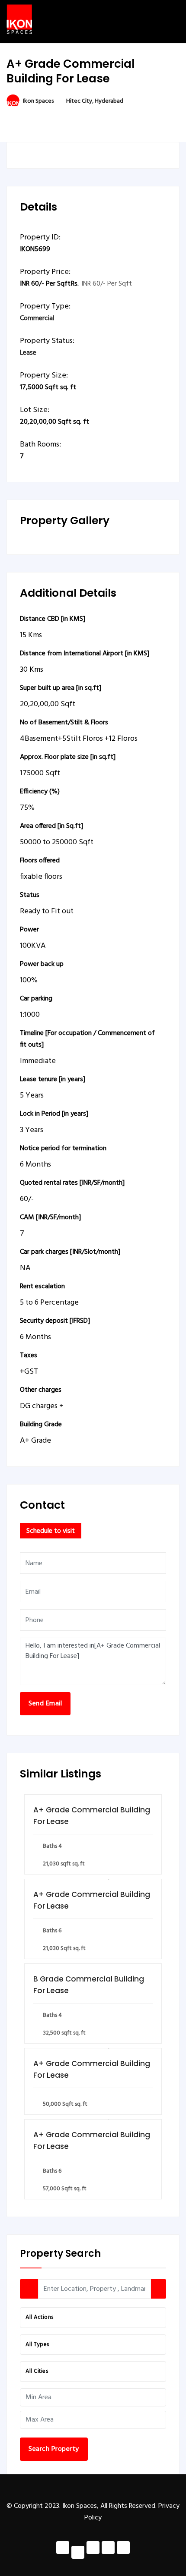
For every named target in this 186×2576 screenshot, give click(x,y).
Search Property (54, 2449)
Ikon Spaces (38, 101)
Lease (28, 353)
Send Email (45, 1704)
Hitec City (79, 101)
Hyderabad (109, 101)
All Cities (37, 2371)
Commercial (37, 318)
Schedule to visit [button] (51, 1531)
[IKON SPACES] (19, 19)
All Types (37, 2345)
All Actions (40, 2317)
